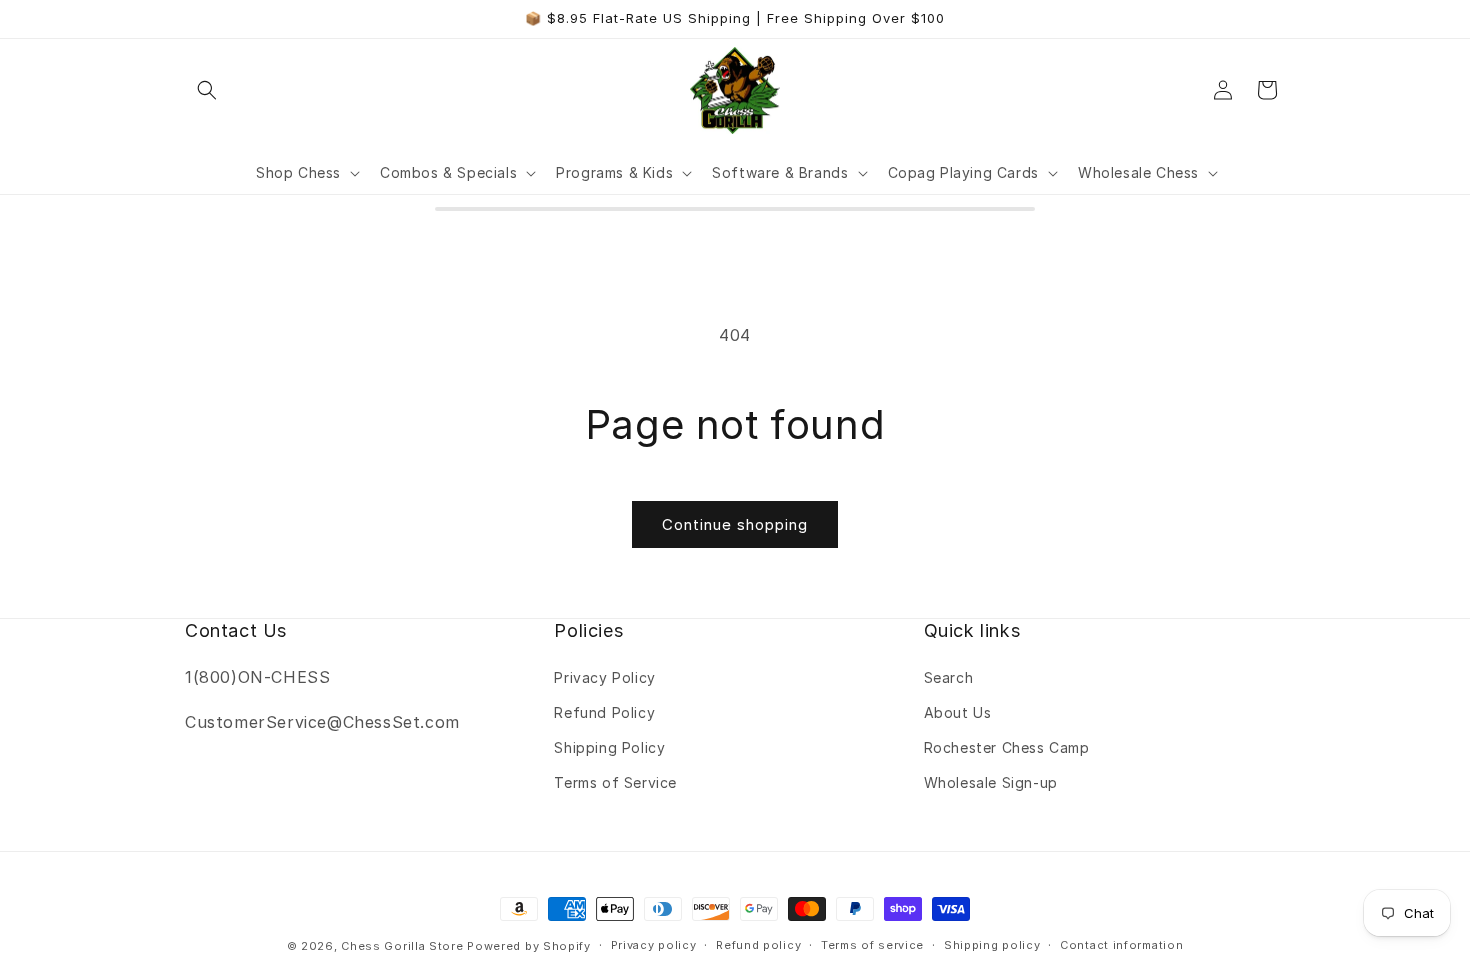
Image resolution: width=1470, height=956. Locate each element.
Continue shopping (735, 524)
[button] (207, 90)
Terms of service (872, 945)
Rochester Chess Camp (1007, 747)
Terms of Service (615, 782)
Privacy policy (654, 945)
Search (949, 677)
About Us (958, 712)
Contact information (1121, 945)
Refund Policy (604, 712)
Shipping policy (992, 945)
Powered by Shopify (529, 946)
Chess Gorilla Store (402, 946)
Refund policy (758, 945)
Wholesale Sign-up (991, 782)
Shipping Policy (609, 747)
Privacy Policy (604, 677)
